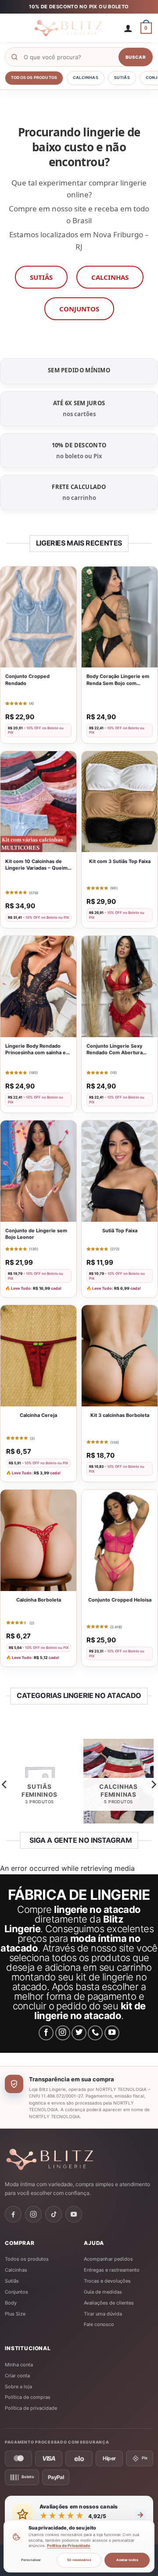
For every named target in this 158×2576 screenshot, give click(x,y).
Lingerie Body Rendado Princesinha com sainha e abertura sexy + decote (36, 1050)
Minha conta (19, 2365)
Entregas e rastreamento (112, 2270)
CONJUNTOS (79, 309)
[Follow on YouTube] (112, 2033)
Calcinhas (86, 77)
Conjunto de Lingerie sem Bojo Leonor (36, 1234)
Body (11, 2303)
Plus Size (15, 2314)
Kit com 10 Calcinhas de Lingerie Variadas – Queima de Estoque (38, 865)
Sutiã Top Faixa (120, 1231)
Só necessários (79, 2560)
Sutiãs (122, 77)
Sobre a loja (18, 2387)
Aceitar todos (127, 2560)
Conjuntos (16, 2292)
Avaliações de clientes (109, 2303)
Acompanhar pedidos (108, 2259)
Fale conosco (99, 2324)
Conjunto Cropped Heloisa (120, 1600)
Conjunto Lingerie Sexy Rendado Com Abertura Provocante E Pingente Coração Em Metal (115, 1050)
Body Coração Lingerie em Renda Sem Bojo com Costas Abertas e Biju (118, 680)
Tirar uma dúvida (103, 2314)
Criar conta (17, 2376)
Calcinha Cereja (38, 1415)
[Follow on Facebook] (46, 2033)
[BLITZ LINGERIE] (79, 2159)
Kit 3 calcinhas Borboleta (120, 1415)
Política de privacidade (31, 2408)
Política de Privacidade (68, 2546)
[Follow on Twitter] (79, 2033)
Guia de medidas (103, 2292)
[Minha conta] (128, 28)
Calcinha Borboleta (39, 1600)
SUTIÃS (41, 277)
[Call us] (95, 2033)
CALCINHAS (110, 277)
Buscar (136, 57)
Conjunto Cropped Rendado (27, 680)
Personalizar (31, 2560)
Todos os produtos (34, 77)
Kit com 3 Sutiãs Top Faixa (120, 861)
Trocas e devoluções (107, 2281)
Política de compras (28, 2397)
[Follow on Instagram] (63, 2033)
